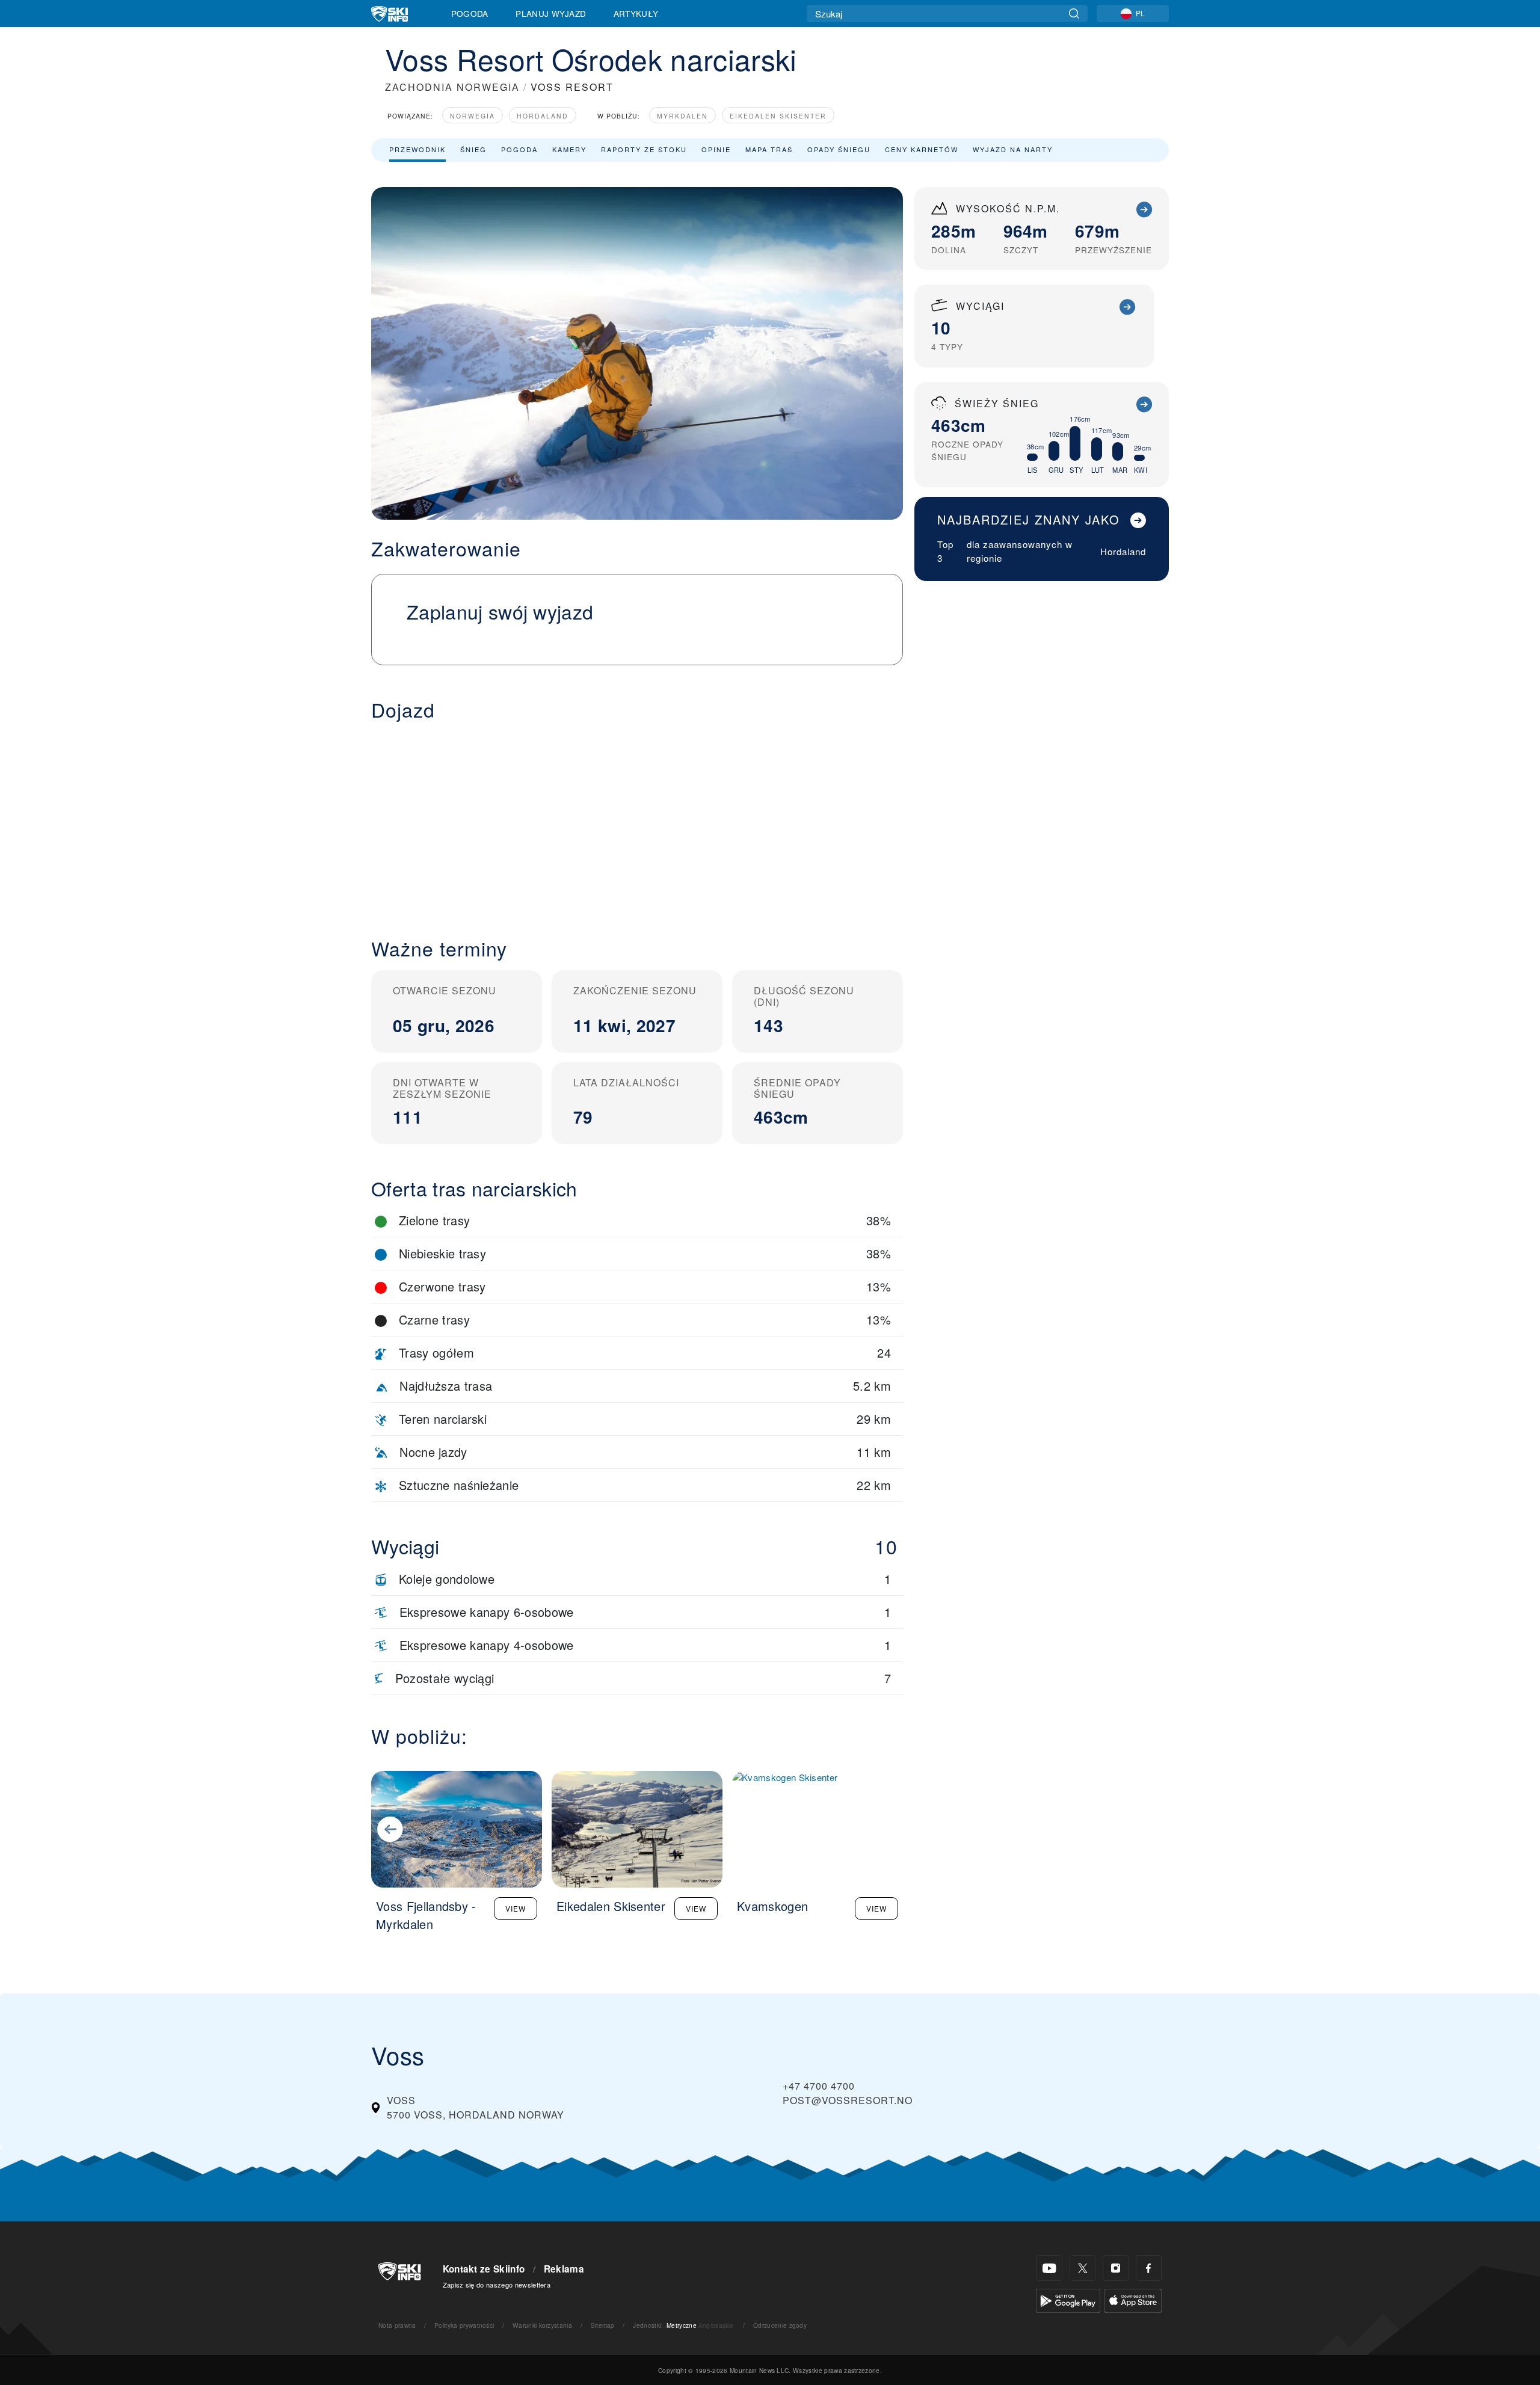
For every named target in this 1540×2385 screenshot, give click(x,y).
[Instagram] (1116, 2268)
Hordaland (543, 116)
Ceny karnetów (922, 149)
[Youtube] (1049, 2268)
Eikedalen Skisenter (778, 116)
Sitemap (603, 2325)
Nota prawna (397, 2325)
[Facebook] (1149, 2268)
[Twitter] (1083, 2268)
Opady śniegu (839, 149)
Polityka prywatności (464, 2325)
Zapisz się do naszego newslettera (497, 2285)
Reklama (564, 2269)
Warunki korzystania (542, 2325)
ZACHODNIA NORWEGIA (452, 87)
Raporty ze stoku (644, 149)
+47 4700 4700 (819, 2086)
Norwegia (473, 116)
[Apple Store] (1133, 2299)
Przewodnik (417, 149)
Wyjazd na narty (1013, 149)
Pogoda (470, 13)
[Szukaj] (1074, 14)
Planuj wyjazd (551, 13)
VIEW (516, 1908)
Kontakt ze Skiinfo (484, 2269)
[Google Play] (1068, 2299)
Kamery (569, 149)
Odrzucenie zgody (780, 2325)
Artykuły (636, 13)
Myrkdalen (682, 116)
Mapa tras (769, 149)
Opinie (716, 149)
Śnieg (473, 149)
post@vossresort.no (848, 2100)
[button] (637, 820)
